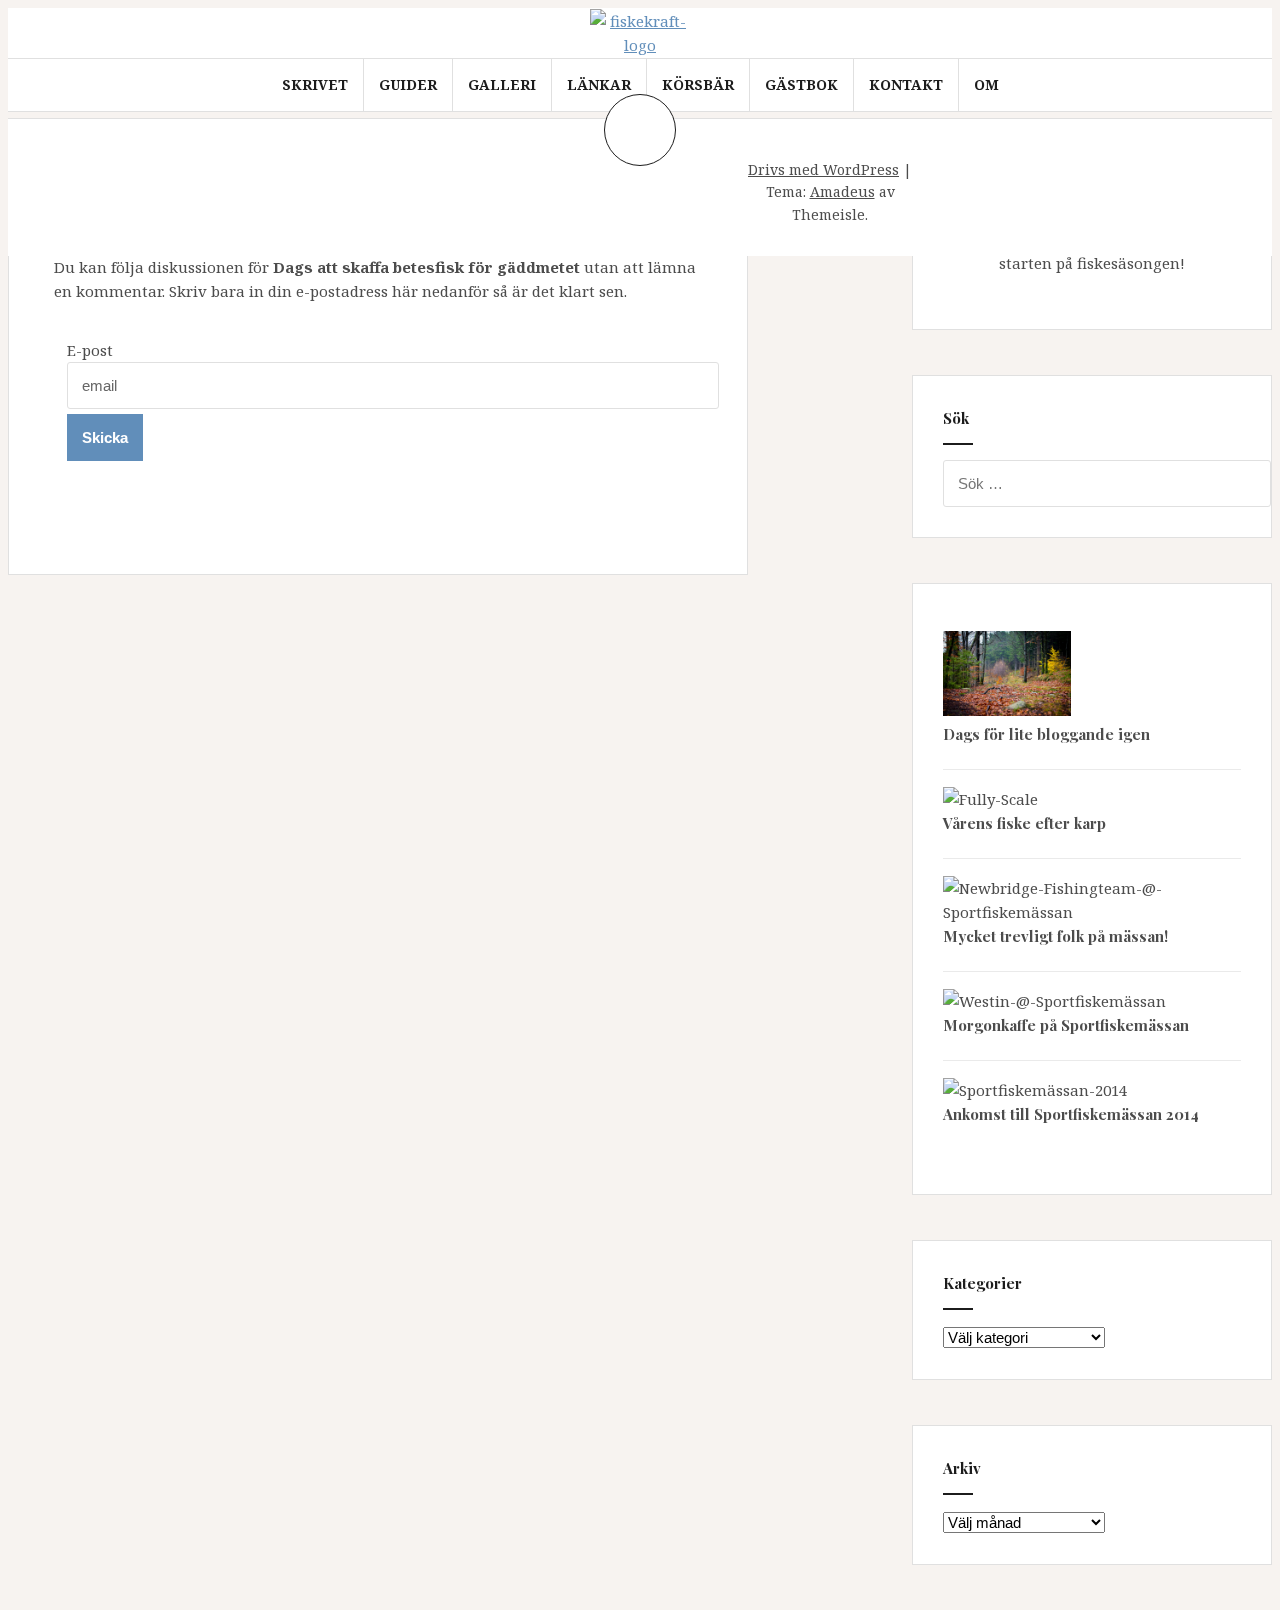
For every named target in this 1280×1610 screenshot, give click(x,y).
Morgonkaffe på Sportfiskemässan (1066, 1025)
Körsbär (698, 84)
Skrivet (315, 84)
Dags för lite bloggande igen (1046, 734)
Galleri (502, 84)
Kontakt (906, 84)
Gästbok (801, 84)
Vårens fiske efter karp (1024, 823)
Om (986, 84)
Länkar (599, 84)
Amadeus (842, 191)
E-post (90, 350)
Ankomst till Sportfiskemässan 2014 (1071, 1114)
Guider (408, 84)
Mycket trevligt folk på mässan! (1055, 936)
